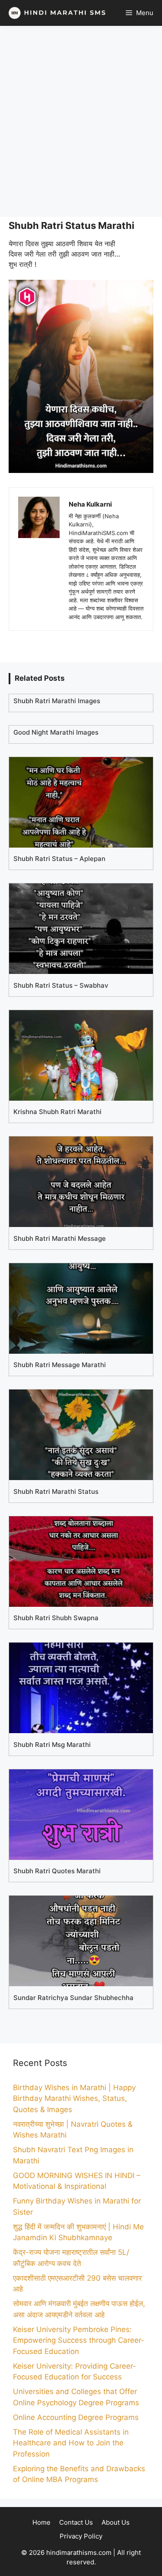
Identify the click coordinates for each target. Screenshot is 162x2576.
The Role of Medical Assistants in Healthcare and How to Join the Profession (71, 2443)
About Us (116, 2522)
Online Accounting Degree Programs (76, 2417)
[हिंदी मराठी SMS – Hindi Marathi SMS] (55, 13)
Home (41, 2522)
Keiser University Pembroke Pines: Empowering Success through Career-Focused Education (79, 2340)
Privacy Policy (81, 2536)
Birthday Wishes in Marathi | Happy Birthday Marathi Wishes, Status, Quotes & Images (74, 2099)
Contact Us (76, 2522)
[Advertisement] (81, 121)
